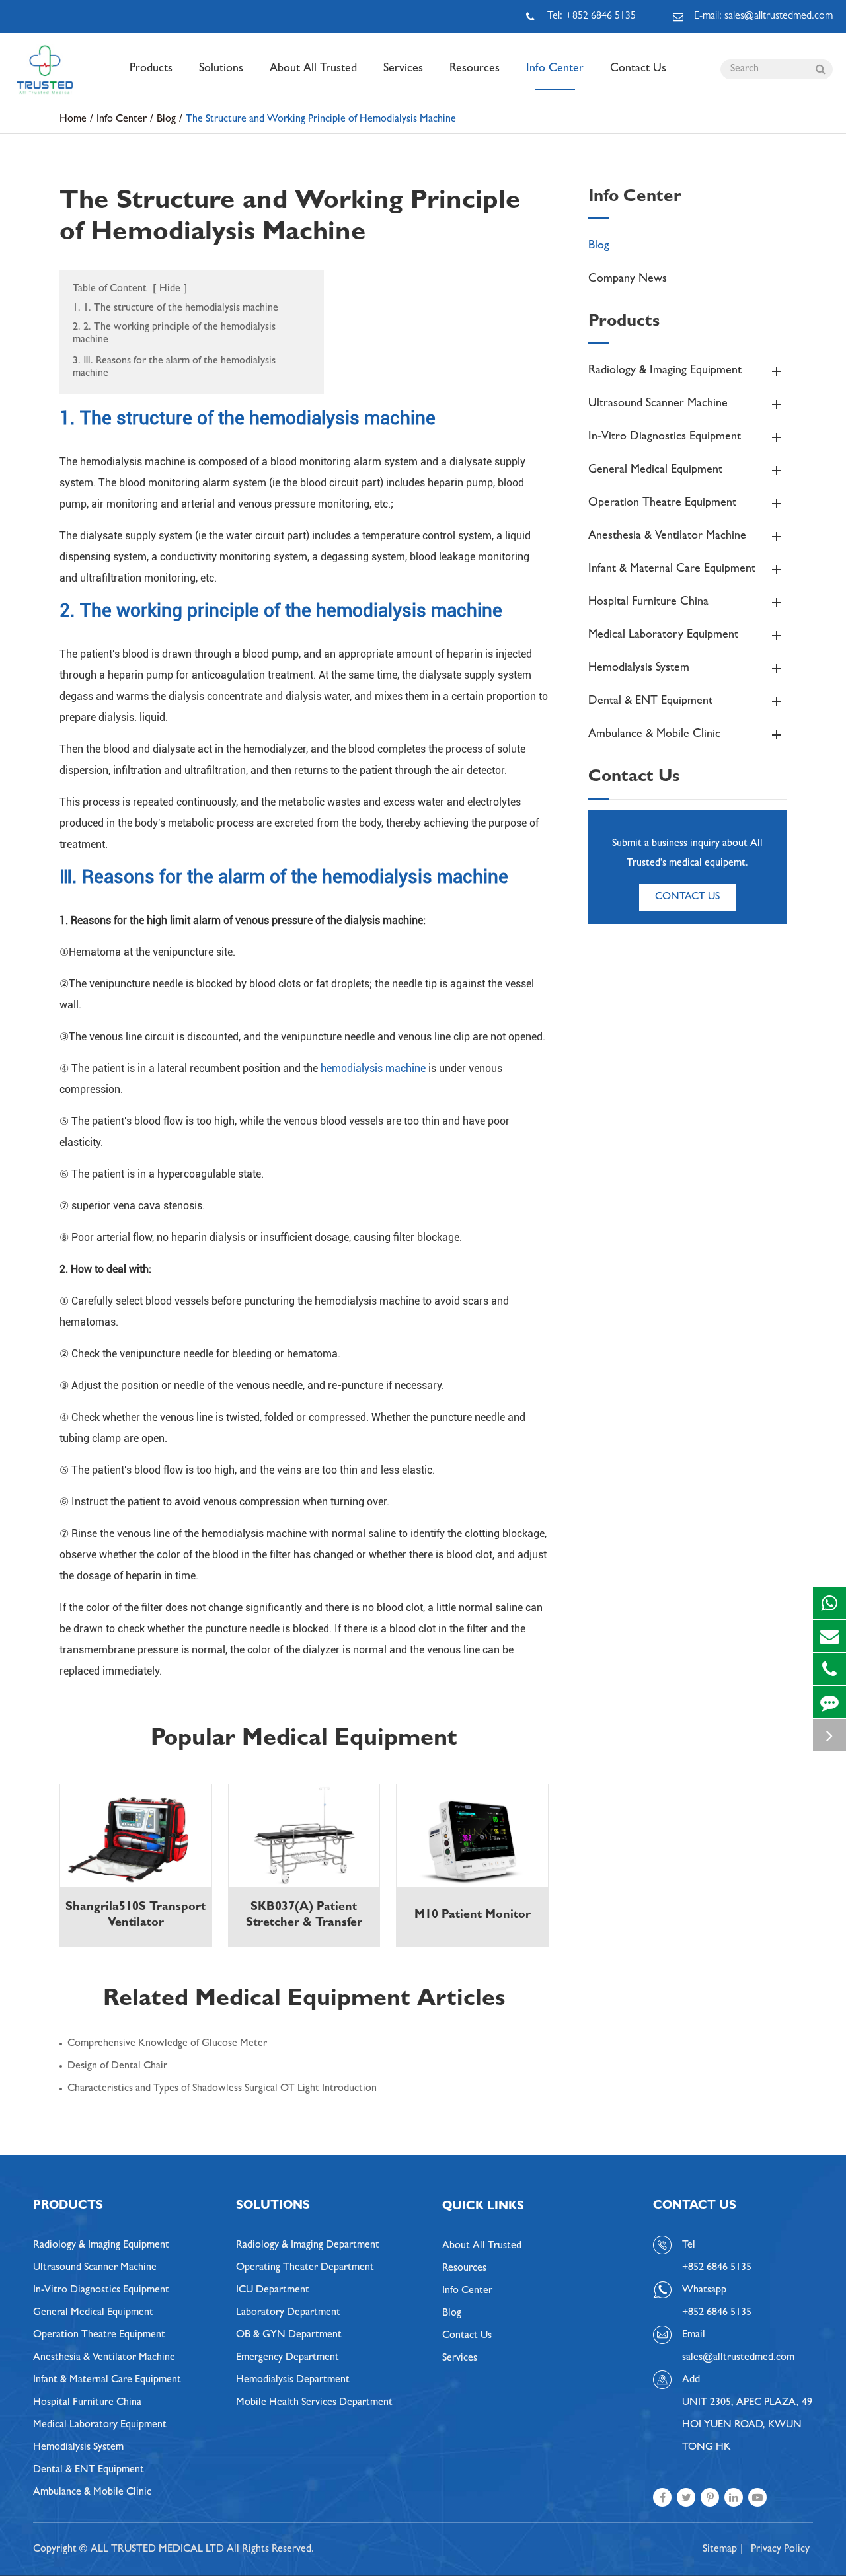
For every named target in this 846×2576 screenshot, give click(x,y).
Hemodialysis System (639, 669)
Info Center (555, 69)
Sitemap (720, 2550)
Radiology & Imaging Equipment (665, 371)
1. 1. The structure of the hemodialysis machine (175, 309)
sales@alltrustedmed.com (738, 2358)
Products (151, 69)
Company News (628, 280)
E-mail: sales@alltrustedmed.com (763, 17)
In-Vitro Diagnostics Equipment (665, 437)
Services (403, 69)
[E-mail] (829, 1636)
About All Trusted (313, 69)
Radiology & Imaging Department (308, 2246)
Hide (170, 289)
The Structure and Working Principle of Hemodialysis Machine (321, 120)
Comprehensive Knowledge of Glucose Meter (167, 2044)
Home (73, 120)
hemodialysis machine (373, 1068)
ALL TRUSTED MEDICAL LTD (157, 2550)
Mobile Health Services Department (314, 2403)
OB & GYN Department (289, 2335)
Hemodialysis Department (293, 2380)
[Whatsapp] (829, 1603)
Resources (475, 69)
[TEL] (829, 1669)
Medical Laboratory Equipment (663, 636)
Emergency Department (288, 2358)
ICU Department (273, 2291)
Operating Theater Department (305, 2268)
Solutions (221, 69)
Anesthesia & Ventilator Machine (667, 537)
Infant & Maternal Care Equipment (672, 570)
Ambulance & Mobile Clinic (654, 735)
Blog (166, 120)
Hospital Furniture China (648, 603)
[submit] (820, 69)
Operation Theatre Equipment (662, 504)
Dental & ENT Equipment (650, 702)
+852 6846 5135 (717, 2313)
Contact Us (638, 69)
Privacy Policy (780, 2550)
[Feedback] (829, 1702)
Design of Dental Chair (117, 2066)
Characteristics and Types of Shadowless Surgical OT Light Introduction (222, 2089)
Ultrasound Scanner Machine (658, 404)
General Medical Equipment (655, 471)
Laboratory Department (288, 2313)
